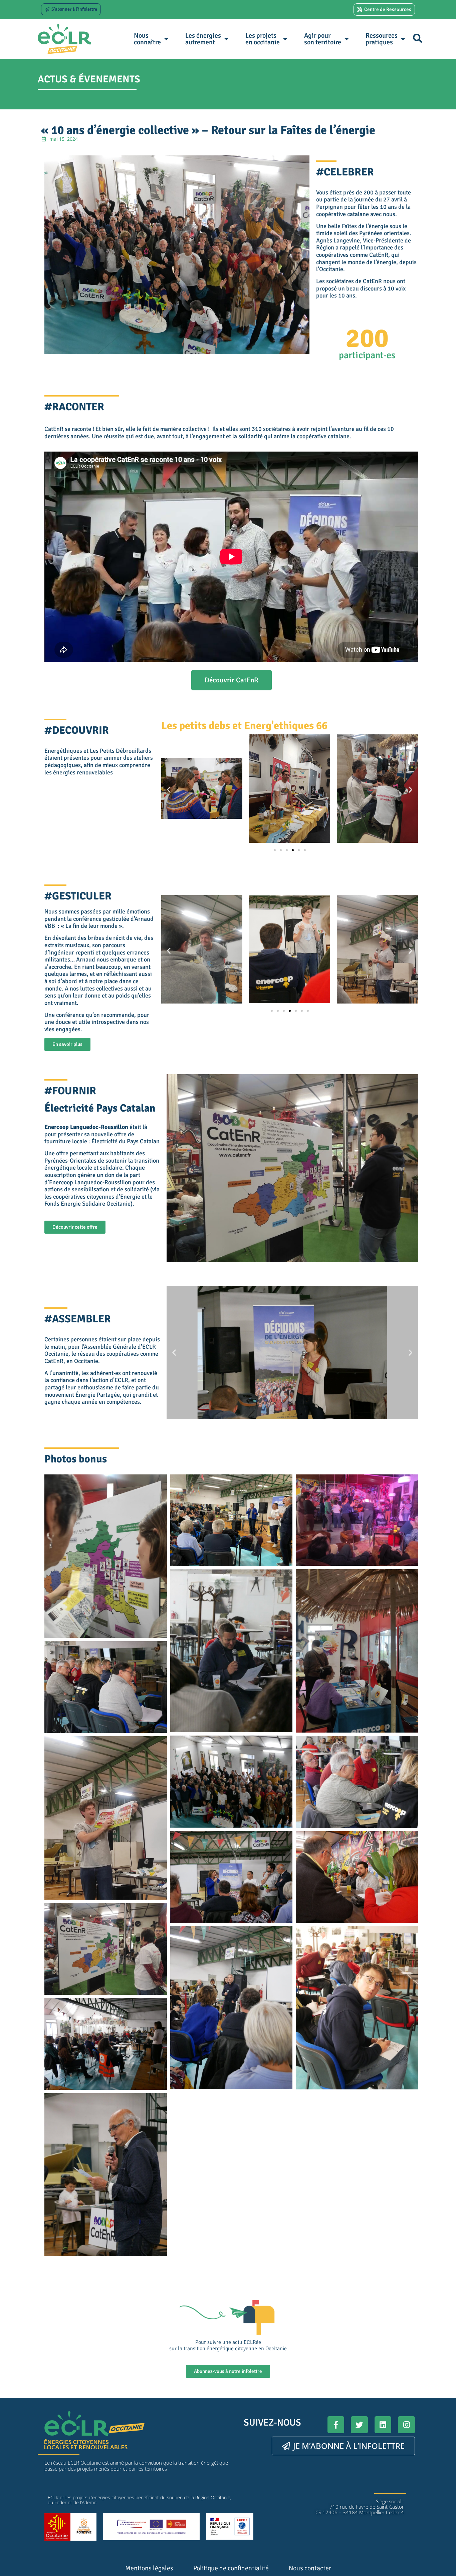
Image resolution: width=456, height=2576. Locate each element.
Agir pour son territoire (323, 39)
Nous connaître (147, 39)
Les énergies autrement (203, 39)
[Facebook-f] (336, 2425)
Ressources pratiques (382, 39)
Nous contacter (310, 2568)
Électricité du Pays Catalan (126, 1141)
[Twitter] (359, 2425)
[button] (417, 38)
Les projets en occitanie (263, 39)
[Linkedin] (383, 2425)
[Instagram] (406, 2425)
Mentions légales (149, 2568)
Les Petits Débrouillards (121, 751)
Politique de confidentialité (231, 2568)
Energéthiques (63, 751)
